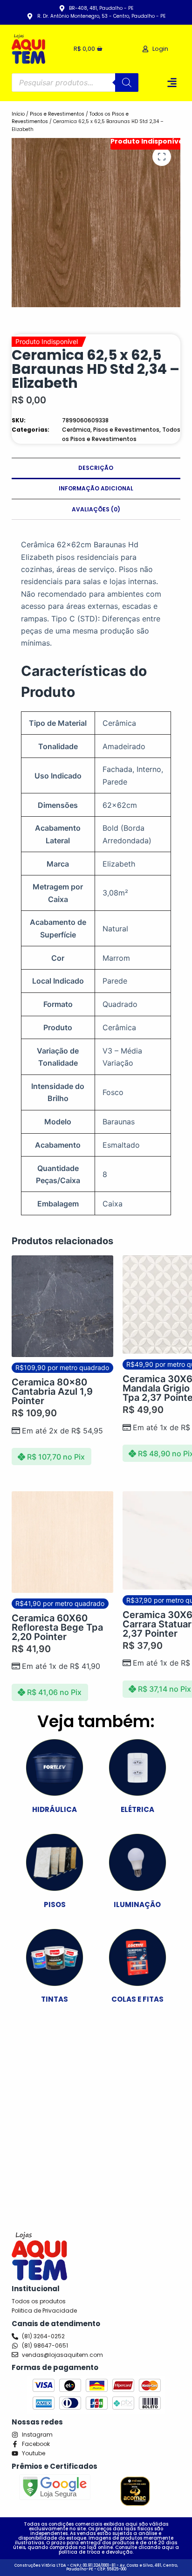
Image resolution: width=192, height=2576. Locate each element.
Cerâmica (76, 430)
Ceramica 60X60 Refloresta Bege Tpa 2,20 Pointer (57, 1627)
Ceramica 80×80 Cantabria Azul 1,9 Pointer (52, 1391)
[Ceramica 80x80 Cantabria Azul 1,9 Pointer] (62, 1306)
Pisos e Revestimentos (57, 114)
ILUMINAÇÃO (137, 1904)
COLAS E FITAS (137, 1999)
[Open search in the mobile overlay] (75, 83)
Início (18, 114)
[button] (172, 82)
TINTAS (55, 1999)
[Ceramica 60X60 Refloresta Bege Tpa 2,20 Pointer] (62, 1542)
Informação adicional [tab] (96, 488)
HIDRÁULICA (55, 1809)
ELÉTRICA (137, 1809)
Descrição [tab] (96, 468)
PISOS (55, 1904)
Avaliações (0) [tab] (96, 509)
